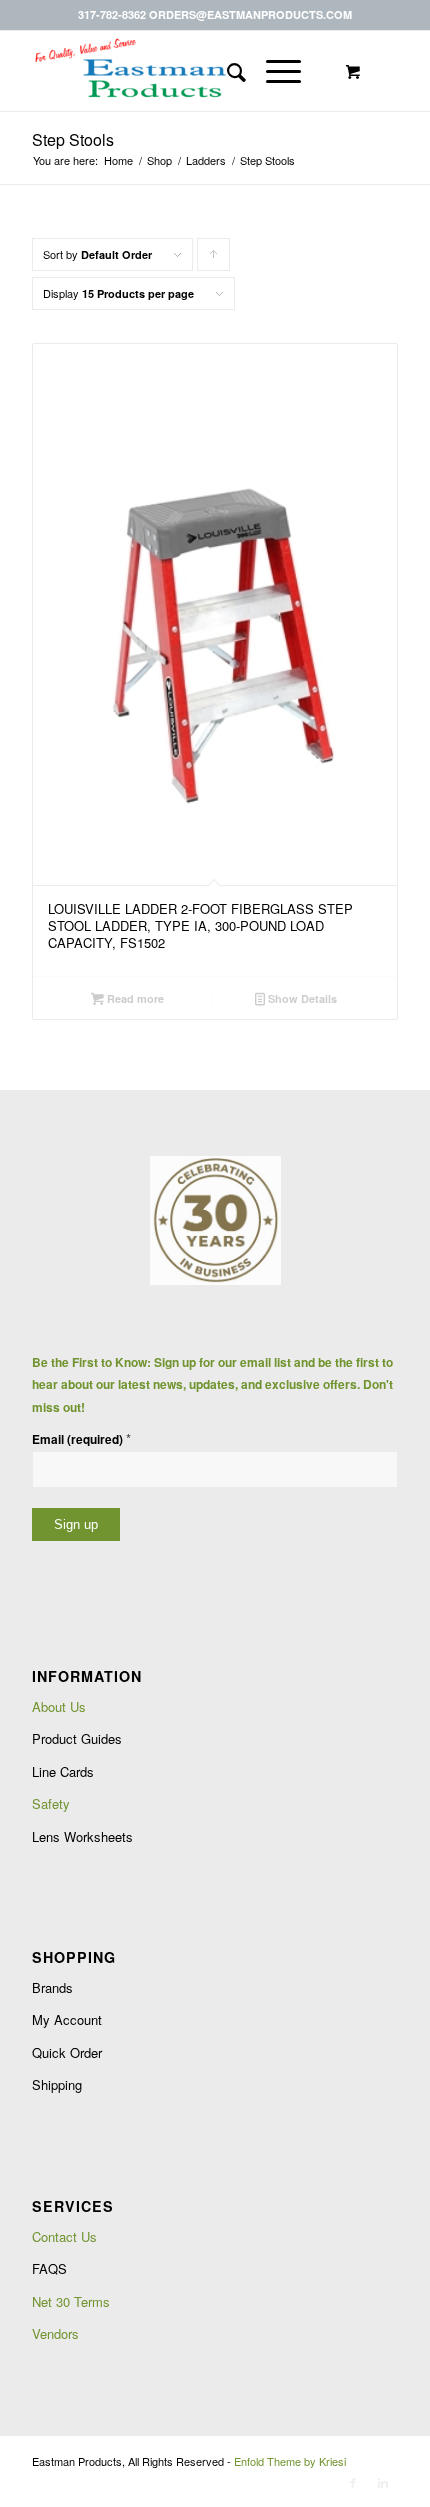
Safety (51, 1803)
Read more (134, 998)
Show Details (301, 998)
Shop (159, 160)
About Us (59, 1706)
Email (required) (81, 1438)
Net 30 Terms (71, 2301)
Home (118, 160)
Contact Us (64, 2236)
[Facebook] (353, 2482)
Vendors (55, 2333)
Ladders (206, 160)
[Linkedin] (383, 2482)
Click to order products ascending (214, 258)
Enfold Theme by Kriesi (290, 2461)
